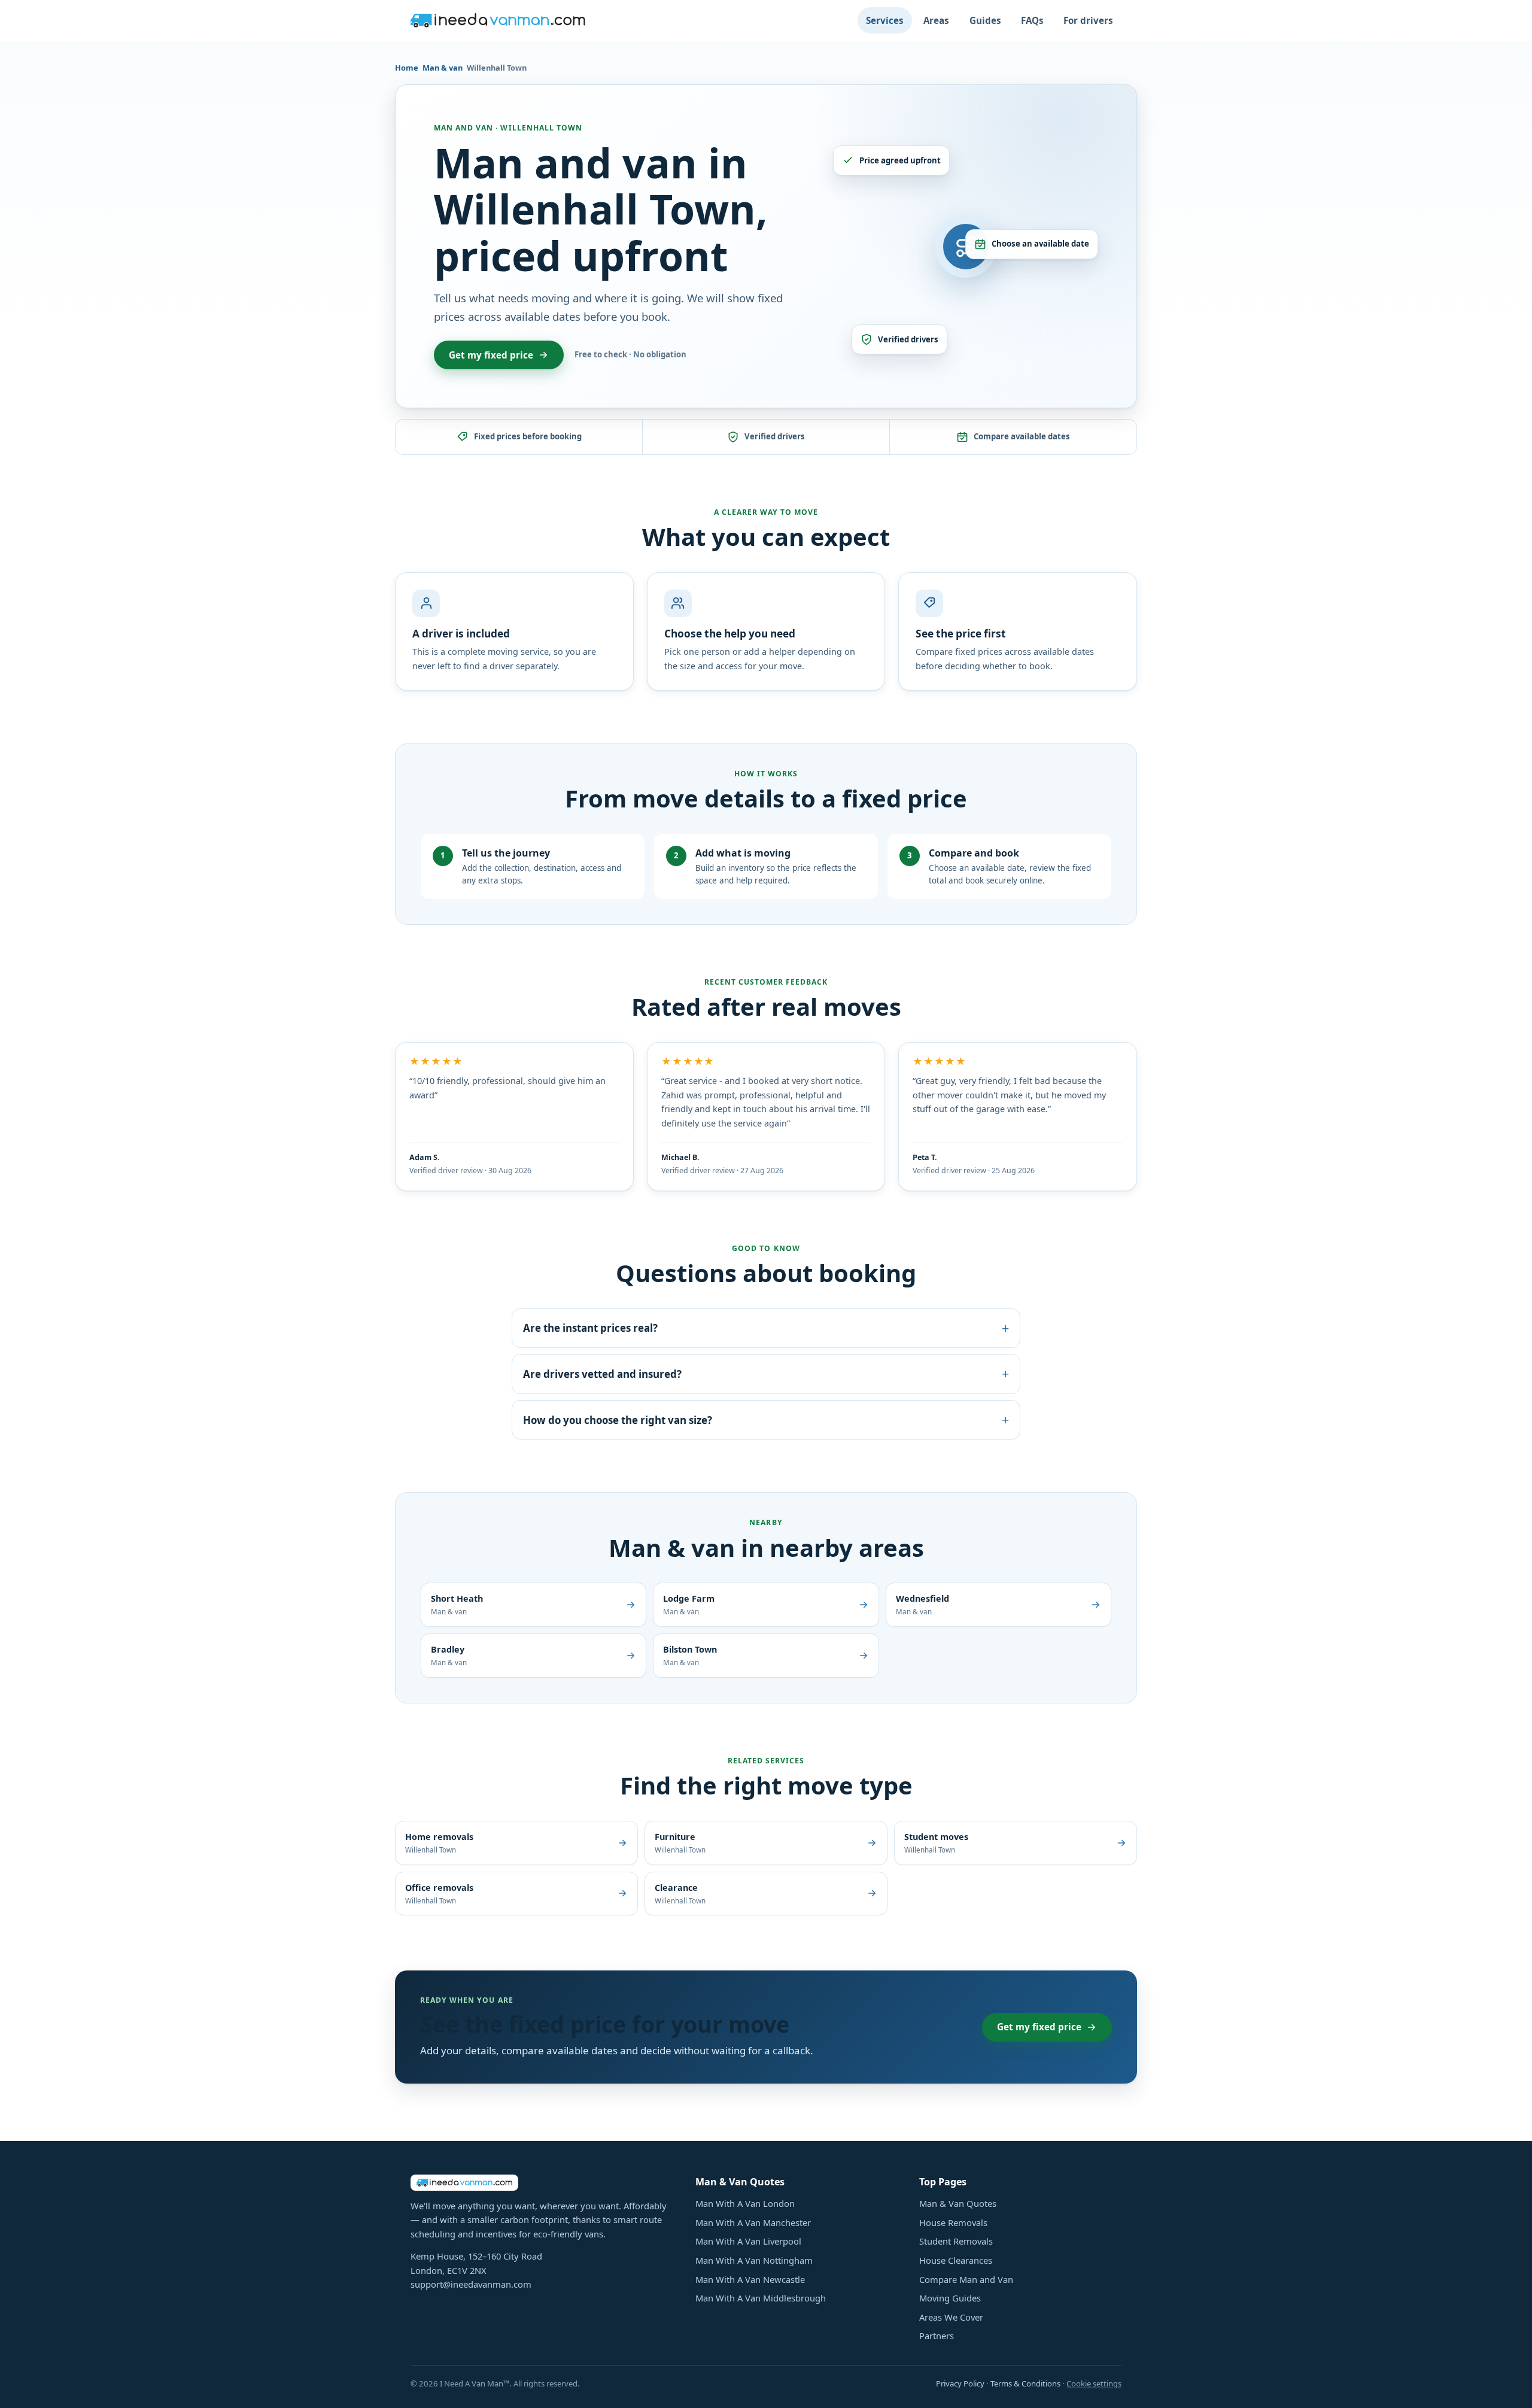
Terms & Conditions (1025, 2383)
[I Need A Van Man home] (498, 20)
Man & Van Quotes (958, 2203)
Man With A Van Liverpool (748, 2241)
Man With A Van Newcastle (750, 2279)
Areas (936, 20)
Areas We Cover (951, 2317)
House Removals (953, 2222)
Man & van (443, 68)
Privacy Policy (960, 2383)
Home (407, 68)
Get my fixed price (491, 355)
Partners (937, 2336)
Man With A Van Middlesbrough (761, 2298)
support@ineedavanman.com (471, 2284)
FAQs (1032, 20)
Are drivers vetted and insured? (766, 1373)
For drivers (1088, 20)
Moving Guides (950, 2298)
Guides (985, 20)
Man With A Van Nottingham (754, 2260)
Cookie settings (1094, 2383)
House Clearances (956, 2260)
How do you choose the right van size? (766, 1419)
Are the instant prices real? (766, 1328)
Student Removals (956, 2241)
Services (885, 20)
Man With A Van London (745, 2203)
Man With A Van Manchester (753, 2222)
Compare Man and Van (966, 2279)
